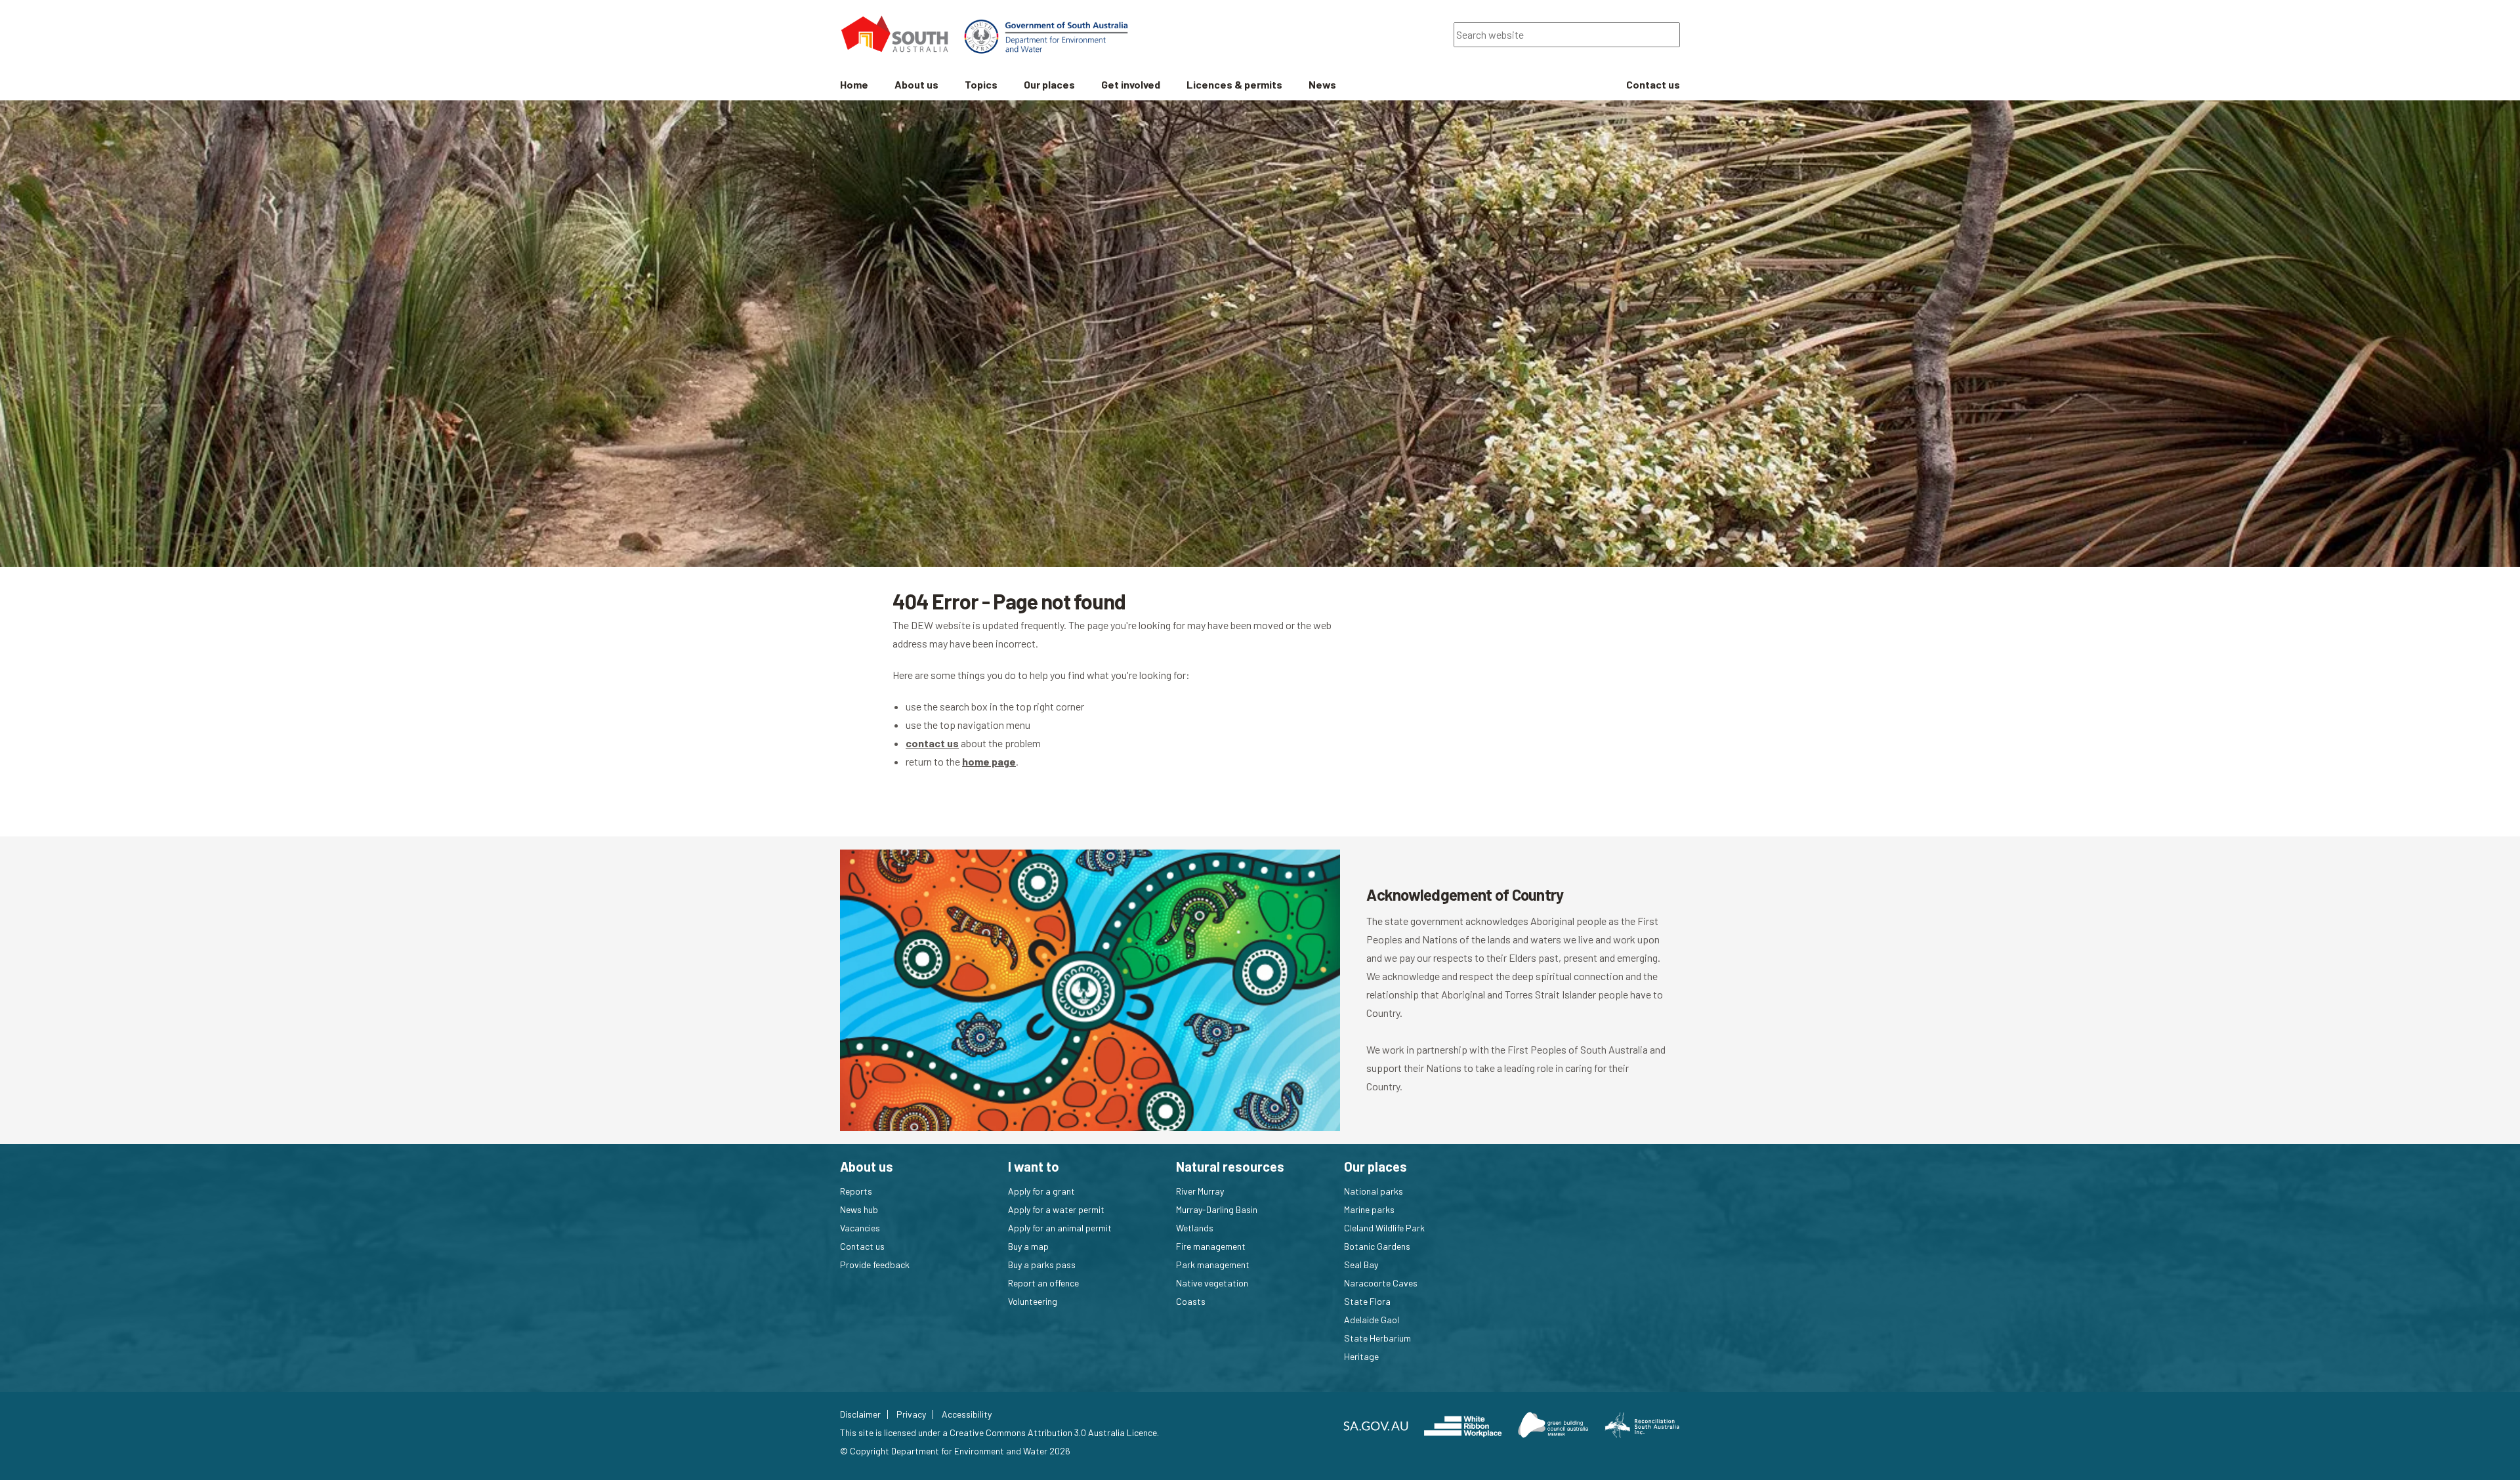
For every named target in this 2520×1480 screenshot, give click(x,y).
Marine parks (1369, 1209)
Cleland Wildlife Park (1384, 1228)
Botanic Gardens (1377, 1246)
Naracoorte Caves (1381, 1283)
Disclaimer (860, 1414)
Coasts (1191, 1301)
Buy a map (1028, 1246)
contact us (932, 743)
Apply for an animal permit (1060, 1228)
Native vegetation (1212, 1283)
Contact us (862, 1246)
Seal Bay (1361, 1264)
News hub (859, 1209)
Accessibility (967, 1414)
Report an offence (1043, 1283)
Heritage (1361, 1356)
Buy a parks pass (1042, 1264)
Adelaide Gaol (1372, 1320)
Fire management (1211, 1246)
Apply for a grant (1041, 1191)
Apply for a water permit (1056, 1209)
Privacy (911, 1414)
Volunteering (1033, 1301)
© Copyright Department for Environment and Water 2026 (955, 1451)
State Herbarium (1377, 1338)
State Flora (1367, 1301)
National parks (1374, 1191)
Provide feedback (875, 1264)
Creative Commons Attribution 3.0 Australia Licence (1053, 1432)
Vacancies (860, 1228)
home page (989, 761)
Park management (1213, 1264)
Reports (856, 1191)
